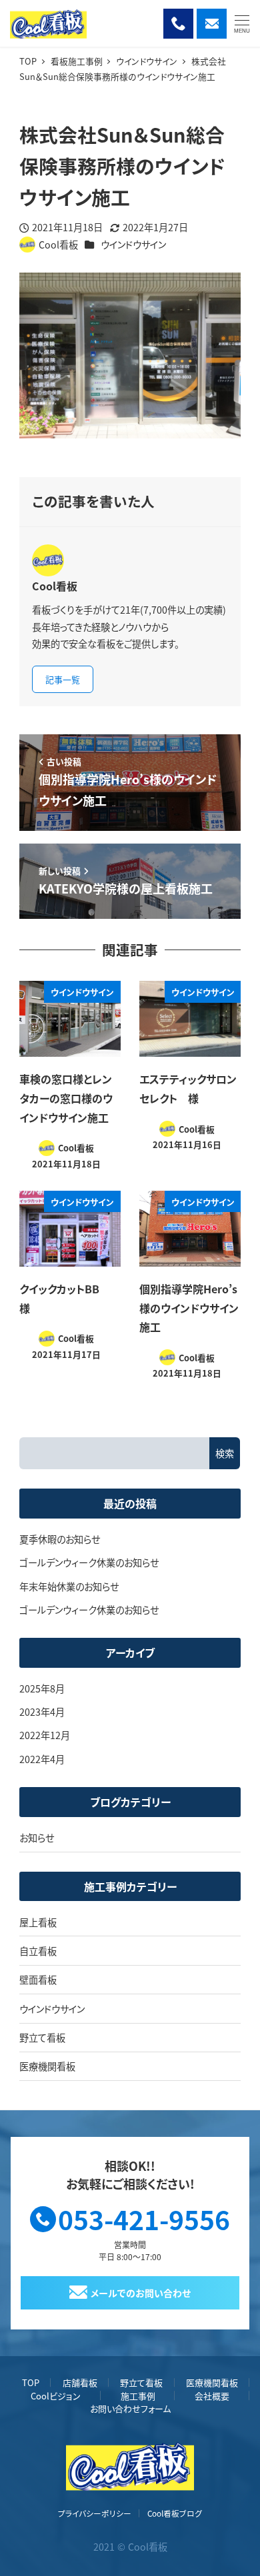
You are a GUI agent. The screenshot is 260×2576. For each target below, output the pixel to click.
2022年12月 (45, 1735)
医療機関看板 (47, 2066)
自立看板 (38, 1951)
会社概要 (212, 2396)
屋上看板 (38, 1922)
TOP (31, 2382)
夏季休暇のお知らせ (60, 1539)
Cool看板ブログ (175, 2513)
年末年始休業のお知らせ (69, 1587)
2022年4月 (42, 1759)
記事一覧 (63, 679)
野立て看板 (42, 2038)
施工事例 (138, 2396)
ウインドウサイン (133, 245)
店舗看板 (80, 2382)
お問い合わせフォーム (130, 2408)
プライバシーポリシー (95, 2513)
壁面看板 (38, 1980)
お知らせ (37, 1838)
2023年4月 (42, 1712)
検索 (225, 1453)
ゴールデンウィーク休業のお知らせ (89, 1563)
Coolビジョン (56, 2396)
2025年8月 (42, 1688)
